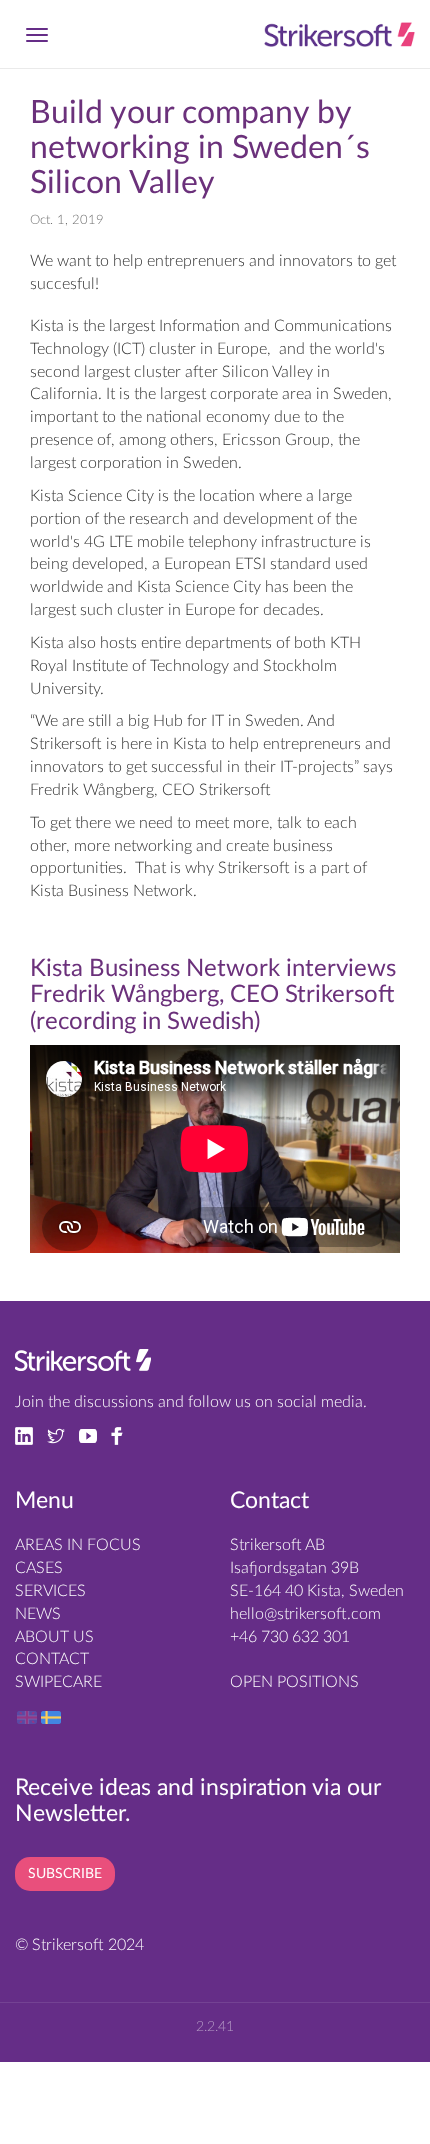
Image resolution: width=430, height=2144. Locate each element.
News (38, 1614)
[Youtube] (95, 1435)
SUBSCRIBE (65, 1874)
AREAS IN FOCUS (78, 1545)
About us (54, 1637)
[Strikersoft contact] (83, 1365)
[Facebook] (122, 1435)
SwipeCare (58, 1682)
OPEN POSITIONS (294, 1682)
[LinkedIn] (31, 1435)
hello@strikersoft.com (305, 1614)
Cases (39, 1568)
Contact (52, 1659)
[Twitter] (63, 1435)
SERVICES (50, 1591)
